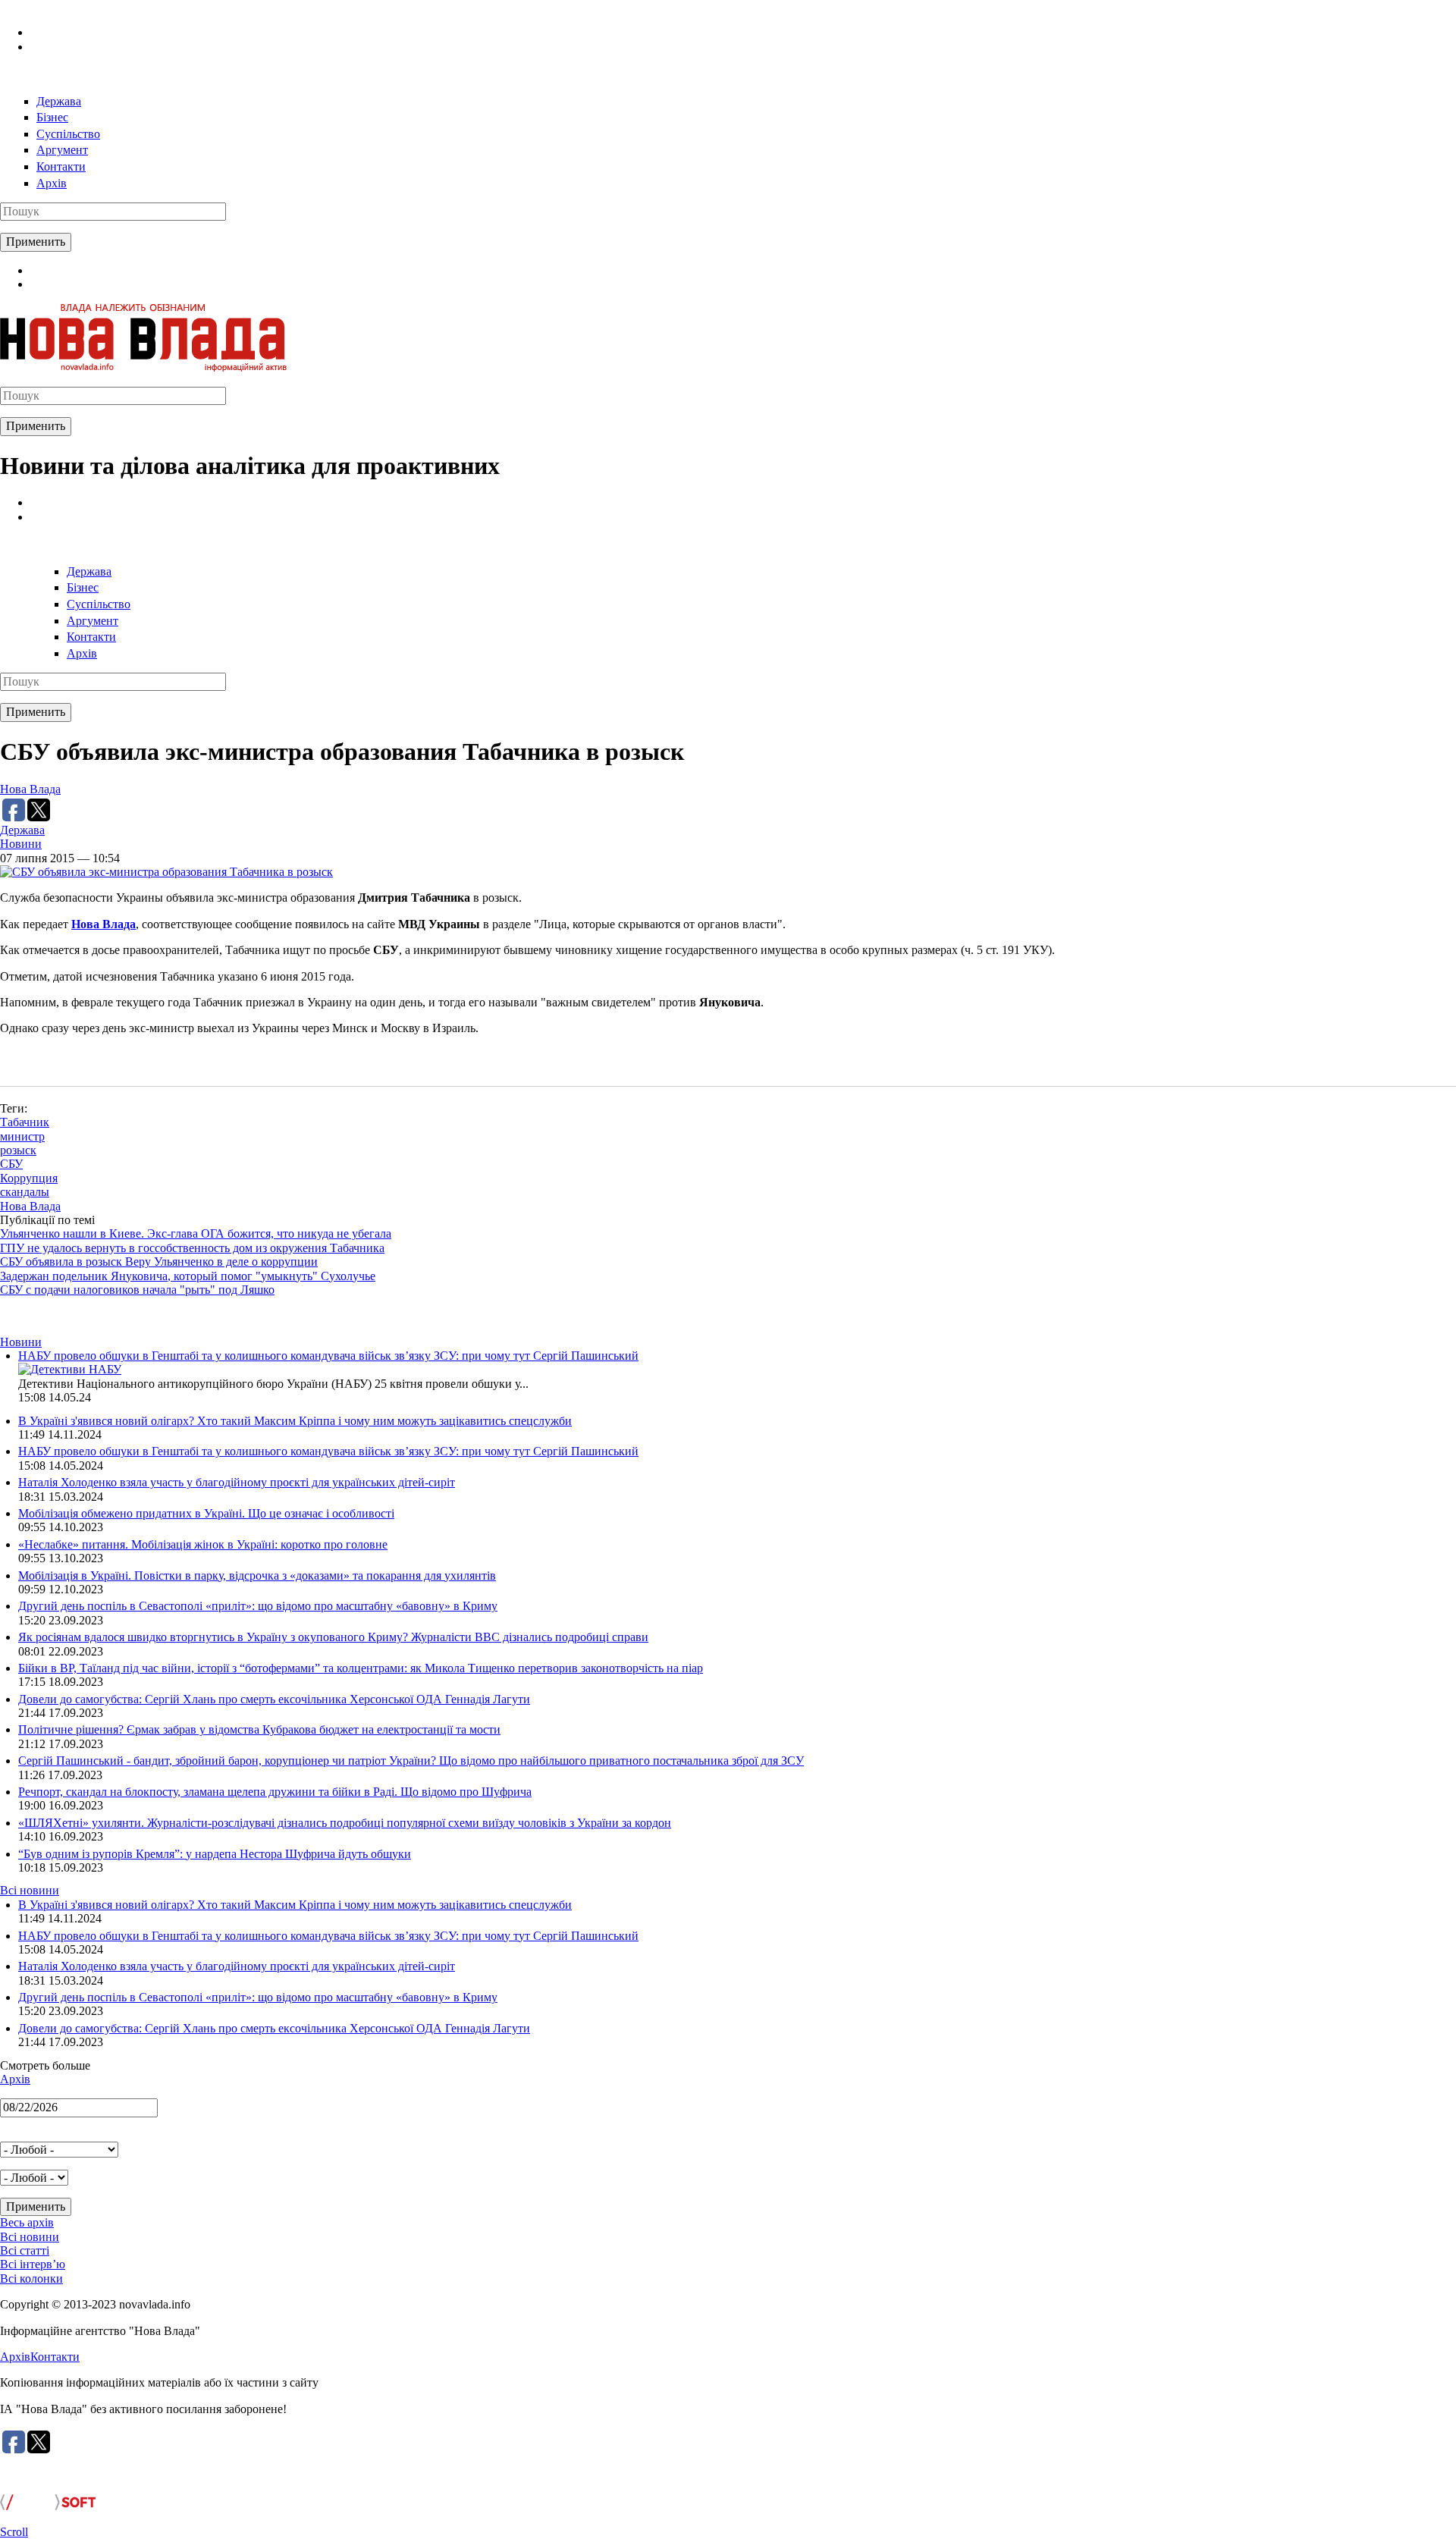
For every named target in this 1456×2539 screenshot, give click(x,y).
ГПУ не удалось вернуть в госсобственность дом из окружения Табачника (192, 1248)
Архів (52, 183)
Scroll (14, 2532)
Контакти (61, 166)
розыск (18, 1150)
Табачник (25, 1122)
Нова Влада (30, 789)
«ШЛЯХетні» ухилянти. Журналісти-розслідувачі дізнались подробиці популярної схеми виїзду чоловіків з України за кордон (345, 1823)
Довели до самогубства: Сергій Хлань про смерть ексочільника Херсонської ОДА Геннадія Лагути (274, 1699)
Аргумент (62, 150)
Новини (21, 844)
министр (22, 1136)
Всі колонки (31, 2279)
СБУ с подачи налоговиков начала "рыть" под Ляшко (137, 1290)
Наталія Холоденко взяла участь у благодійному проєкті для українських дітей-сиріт (237, 1482)
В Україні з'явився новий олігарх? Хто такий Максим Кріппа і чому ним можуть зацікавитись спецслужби (295, 1421)
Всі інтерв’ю (33, 2264)
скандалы (25, 1192)
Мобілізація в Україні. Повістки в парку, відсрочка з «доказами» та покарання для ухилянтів (257, 1575)
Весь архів (27, 2222)
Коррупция (29, 1178)
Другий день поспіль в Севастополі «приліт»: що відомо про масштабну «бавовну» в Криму (258, 1606)
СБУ (11, 1164)
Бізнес (52, 117)
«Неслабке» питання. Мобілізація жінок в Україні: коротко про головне (203, 1544)
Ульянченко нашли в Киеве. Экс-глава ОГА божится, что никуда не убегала (196, 1233)
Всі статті (25, 2250)
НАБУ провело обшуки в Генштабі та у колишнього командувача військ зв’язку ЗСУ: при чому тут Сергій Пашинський (328, 1356)
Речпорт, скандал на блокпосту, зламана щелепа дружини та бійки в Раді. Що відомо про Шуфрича (275, 1792)
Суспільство (68, 134)
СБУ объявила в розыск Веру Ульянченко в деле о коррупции (159, 1262)
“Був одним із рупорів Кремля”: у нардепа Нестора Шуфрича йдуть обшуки (215, 1854)
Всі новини (30, 1890)
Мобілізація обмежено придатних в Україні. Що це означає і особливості (206, 1513)
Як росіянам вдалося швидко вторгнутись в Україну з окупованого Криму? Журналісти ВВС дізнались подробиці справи (333, 1637)
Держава (59, 101)
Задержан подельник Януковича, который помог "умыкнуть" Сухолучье (188, 1276)
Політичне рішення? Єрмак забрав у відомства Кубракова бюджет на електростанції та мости (259, 1729)
